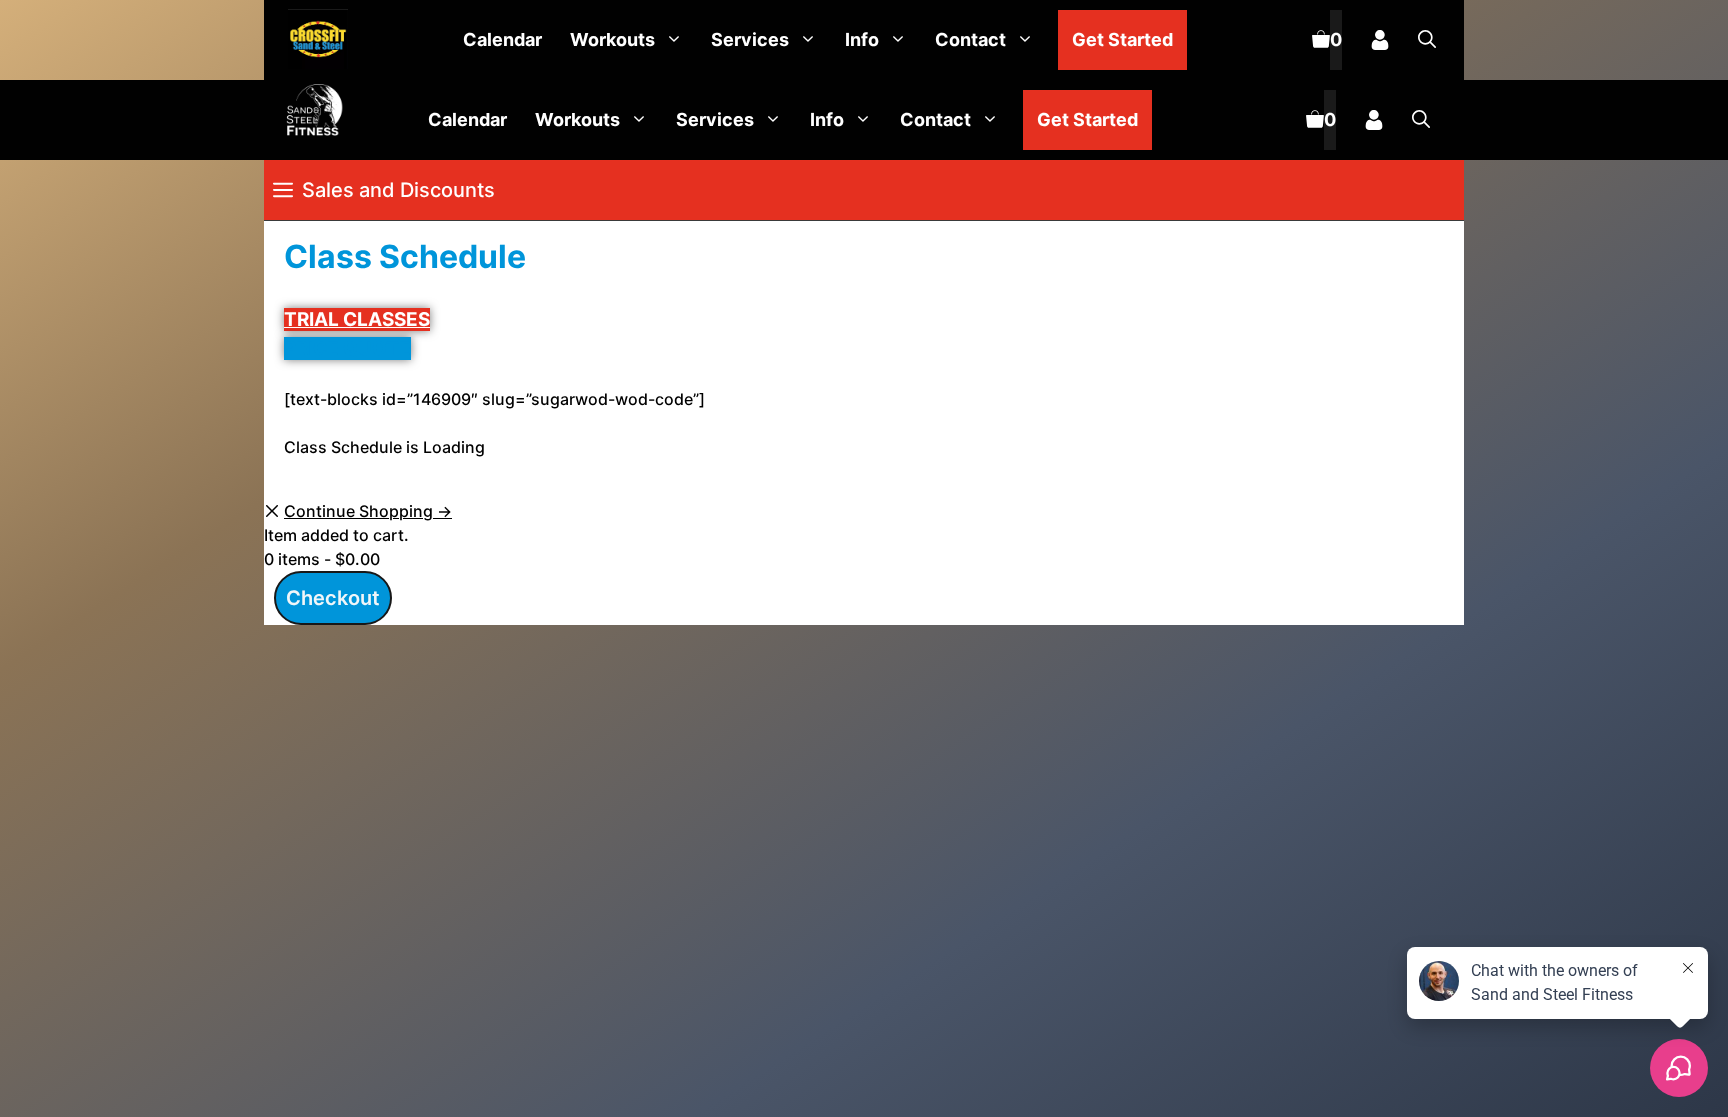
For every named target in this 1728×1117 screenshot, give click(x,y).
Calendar (502, 39)
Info (862, 39)
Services (750, 39)
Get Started (1122, 39)
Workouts (612, 39)
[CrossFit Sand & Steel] (313, 40)
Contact (970, 39)
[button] (1427, 40)
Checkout (333, 598)
